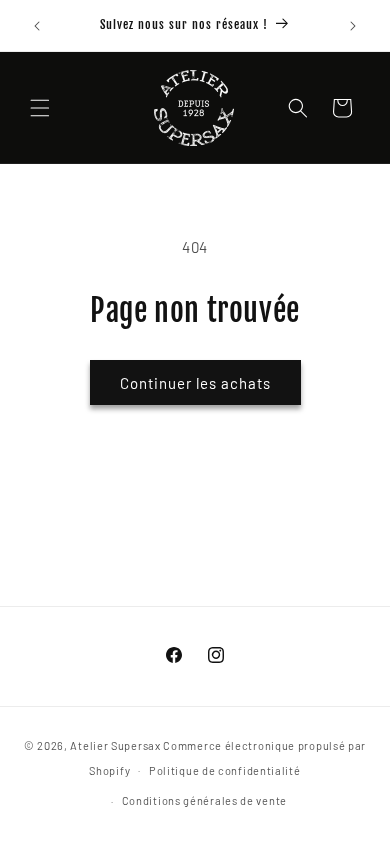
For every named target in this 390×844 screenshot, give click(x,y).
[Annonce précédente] (37, 26)
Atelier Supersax (115, 745)
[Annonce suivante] (353, 26)
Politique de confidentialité (225, 770)
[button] (40, 108)
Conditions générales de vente (204, 800)
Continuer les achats (195, 383)
